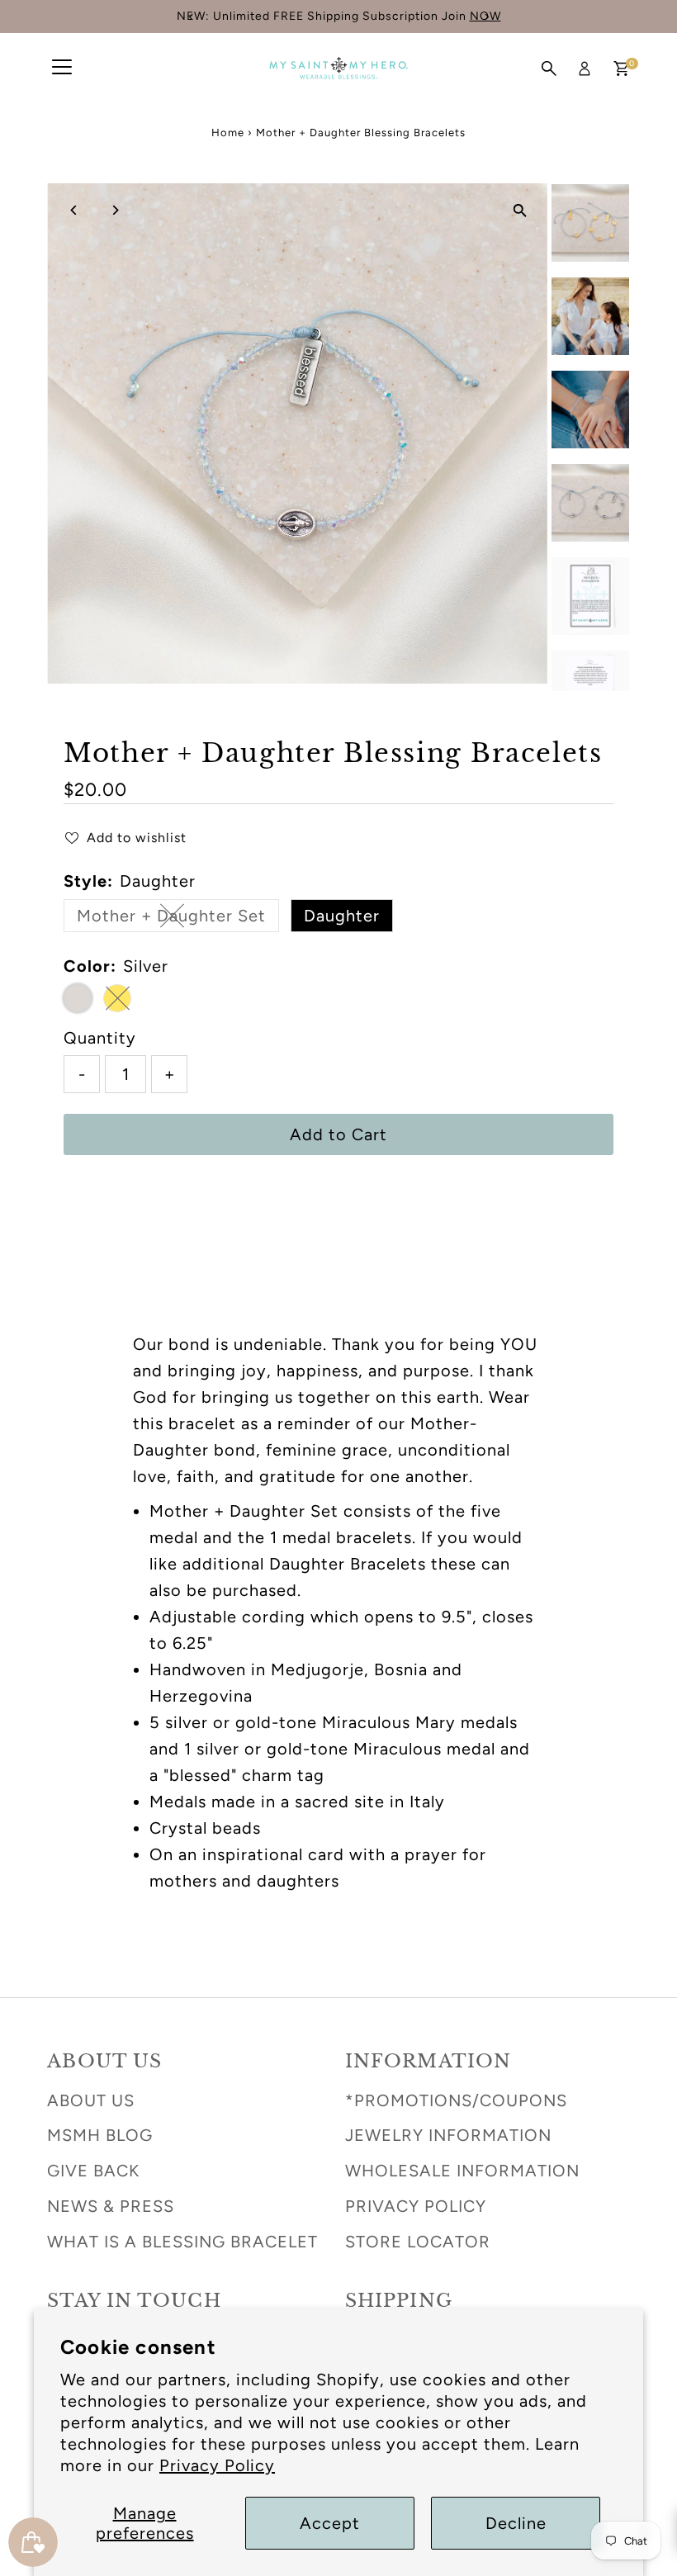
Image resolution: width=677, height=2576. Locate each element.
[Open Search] (549, 69)
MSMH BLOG (100, 2135)
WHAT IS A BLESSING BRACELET (182, 2242)
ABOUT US (91, 2100)
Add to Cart (338, 1134)
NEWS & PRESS (111, 2206)
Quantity (100, 1038)
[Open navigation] (62, 69)
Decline (516, 2523)
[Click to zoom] (521, 210)
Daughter (342, 916)
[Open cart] (621, 69)
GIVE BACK (93, 2171)
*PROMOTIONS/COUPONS (456, 2100)
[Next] (114, 210)
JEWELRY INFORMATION (448, 2135)
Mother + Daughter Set (178, 919)
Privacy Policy (217, 2465)
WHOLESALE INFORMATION (462, 2171)
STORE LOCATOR (418, 2242)
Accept (330, 2523)
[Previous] (74, 210)
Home (228, 133)
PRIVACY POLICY (416, 2206)
